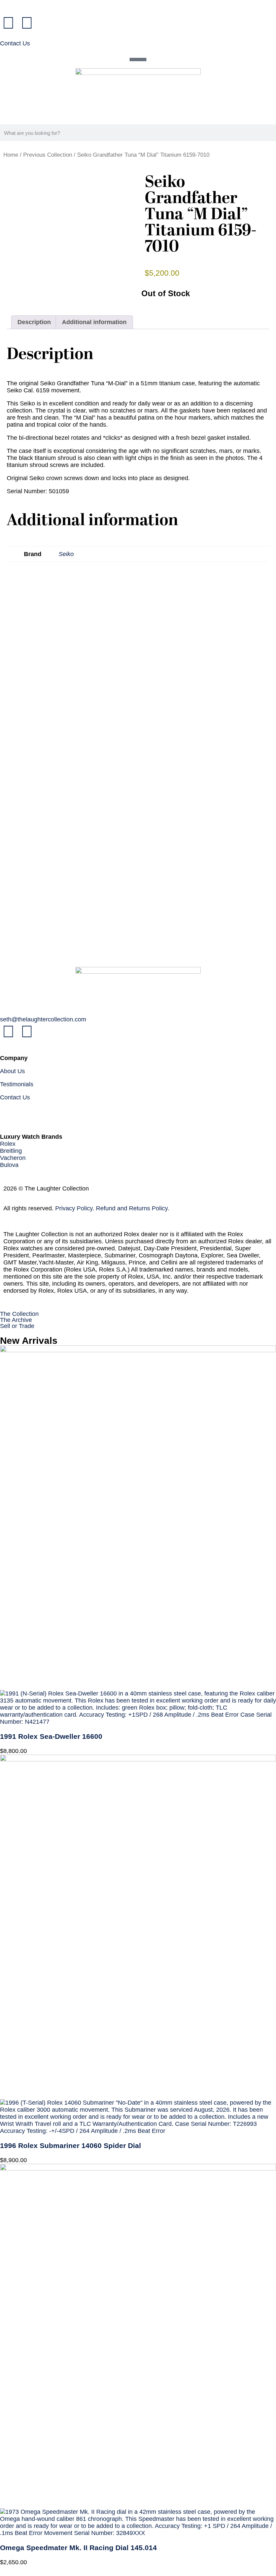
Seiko (66, 554)
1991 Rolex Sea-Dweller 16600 (51, 1736)
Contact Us (15, 43)
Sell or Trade (17, 1326)
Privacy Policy (74, 1208)
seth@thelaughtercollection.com (43, 1019)
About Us (12, 1071)
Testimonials (17, 1084)
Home (11, 155)
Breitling (11, 1151)
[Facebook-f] (8, 23)
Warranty (12, 1110)
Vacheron (13, 1158)
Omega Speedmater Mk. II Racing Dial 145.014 (78, 2548)
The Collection (19, 1314)
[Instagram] (27, 23)
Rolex (8, 1144)
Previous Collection (48, 155)
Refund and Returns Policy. (133, 1208)
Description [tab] (34, 322)
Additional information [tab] (94, 322)
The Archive (16, 1320)
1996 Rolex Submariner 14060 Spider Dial (71, 2145)
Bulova (9, 1165)
